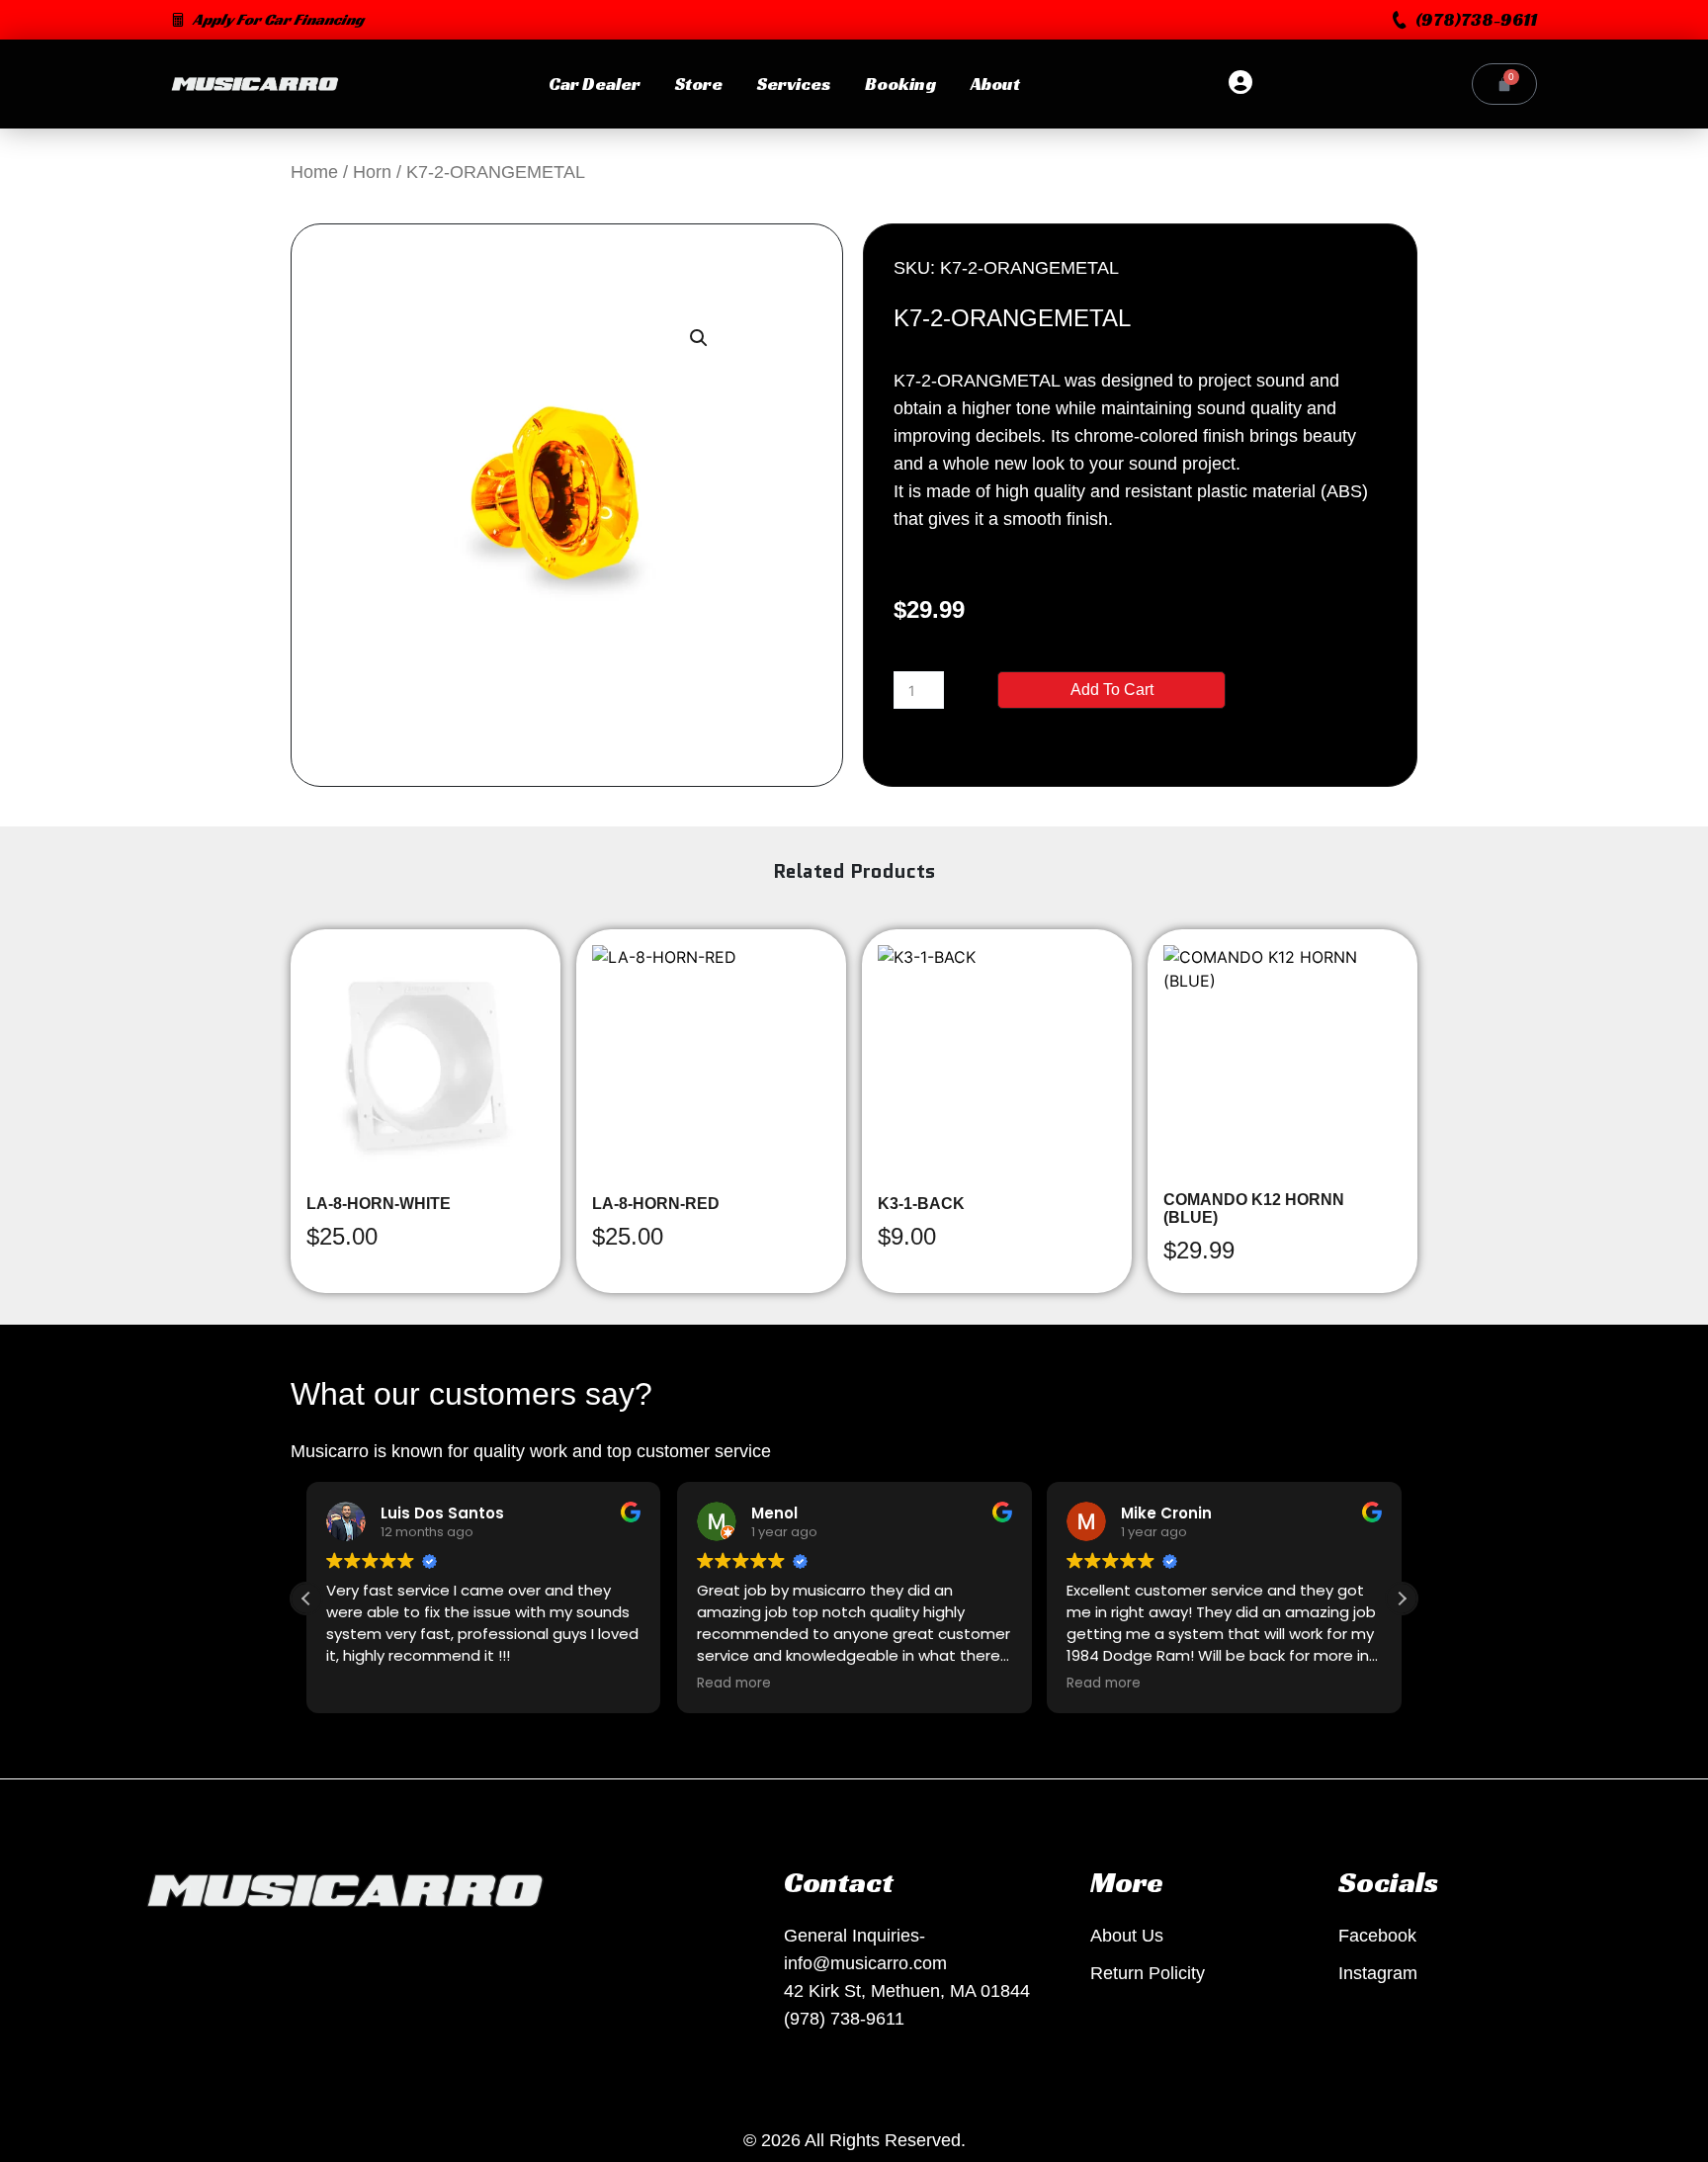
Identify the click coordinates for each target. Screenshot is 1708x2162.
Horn (372, 172)
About (995, 84)
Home (314, 172)
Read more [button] (734, 1684)
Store (699, 84)
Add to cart (1112, 690)
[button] (1465, 20)
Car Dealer (595, 84)
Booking (900, 84)
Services (794, 84)
